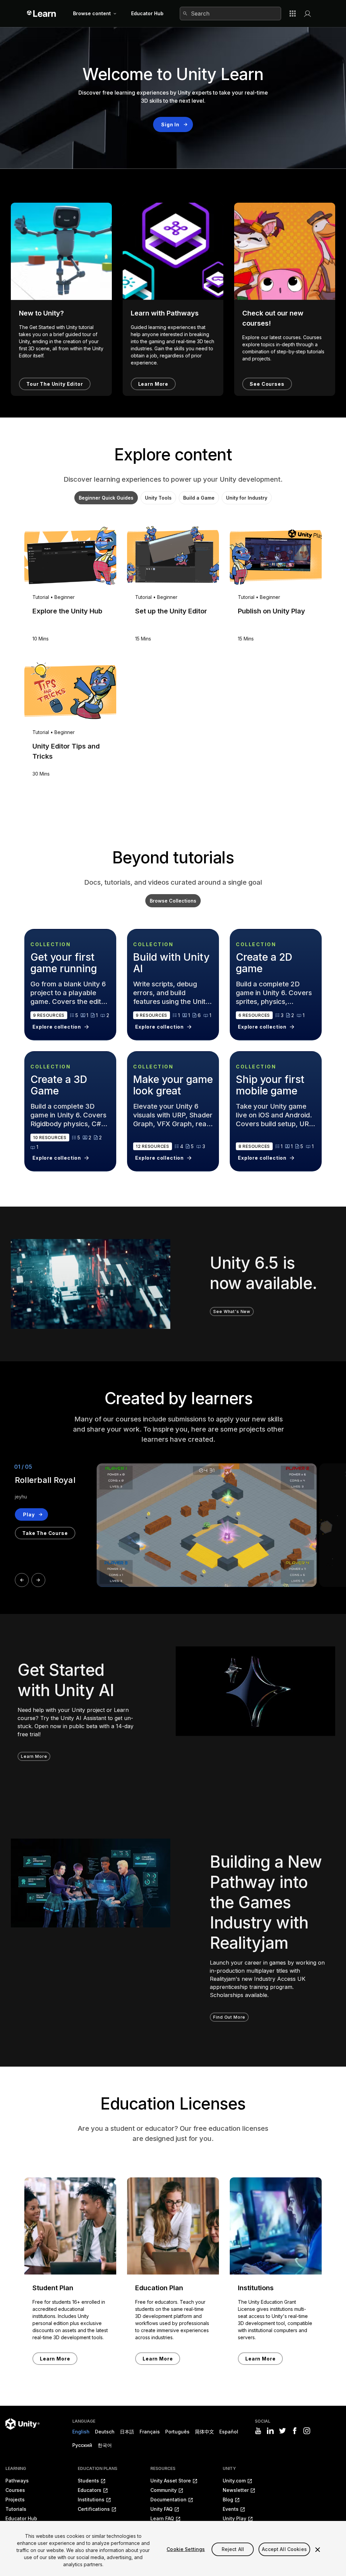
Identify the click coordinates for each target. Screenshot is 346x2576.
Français (150, 2432)
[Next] (38, 1580)
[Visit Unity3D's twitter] (282, 2431)
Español (229, 2432)
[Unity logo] (22, 2424)
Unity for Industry (247, 498)
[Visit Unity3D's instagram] (307, 2431)
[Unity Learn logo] (42, 14)
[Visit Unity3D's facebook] (295, 2431)
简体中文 (204, 2432)
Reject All (233, 2549)
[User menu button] (307, 14)
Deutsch (105, 2432)
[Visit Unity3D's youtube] (258, 2431)
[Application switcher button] (293, 14)
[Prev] (22, 1580)
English (81, 2432)
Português (177, 2432)
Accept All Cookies (284, 2549)
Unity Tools (158, 498)
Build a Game (199, 498)
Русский (82, 2445)
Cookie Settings (186, 2549)
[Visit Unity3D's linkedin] (270, 2431)
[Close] (318, 2550)
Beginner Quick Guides (106, 498)
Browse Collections (173, 901)
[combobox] (230, 14)
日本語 (127, 2432)
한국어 (105, 2445)
